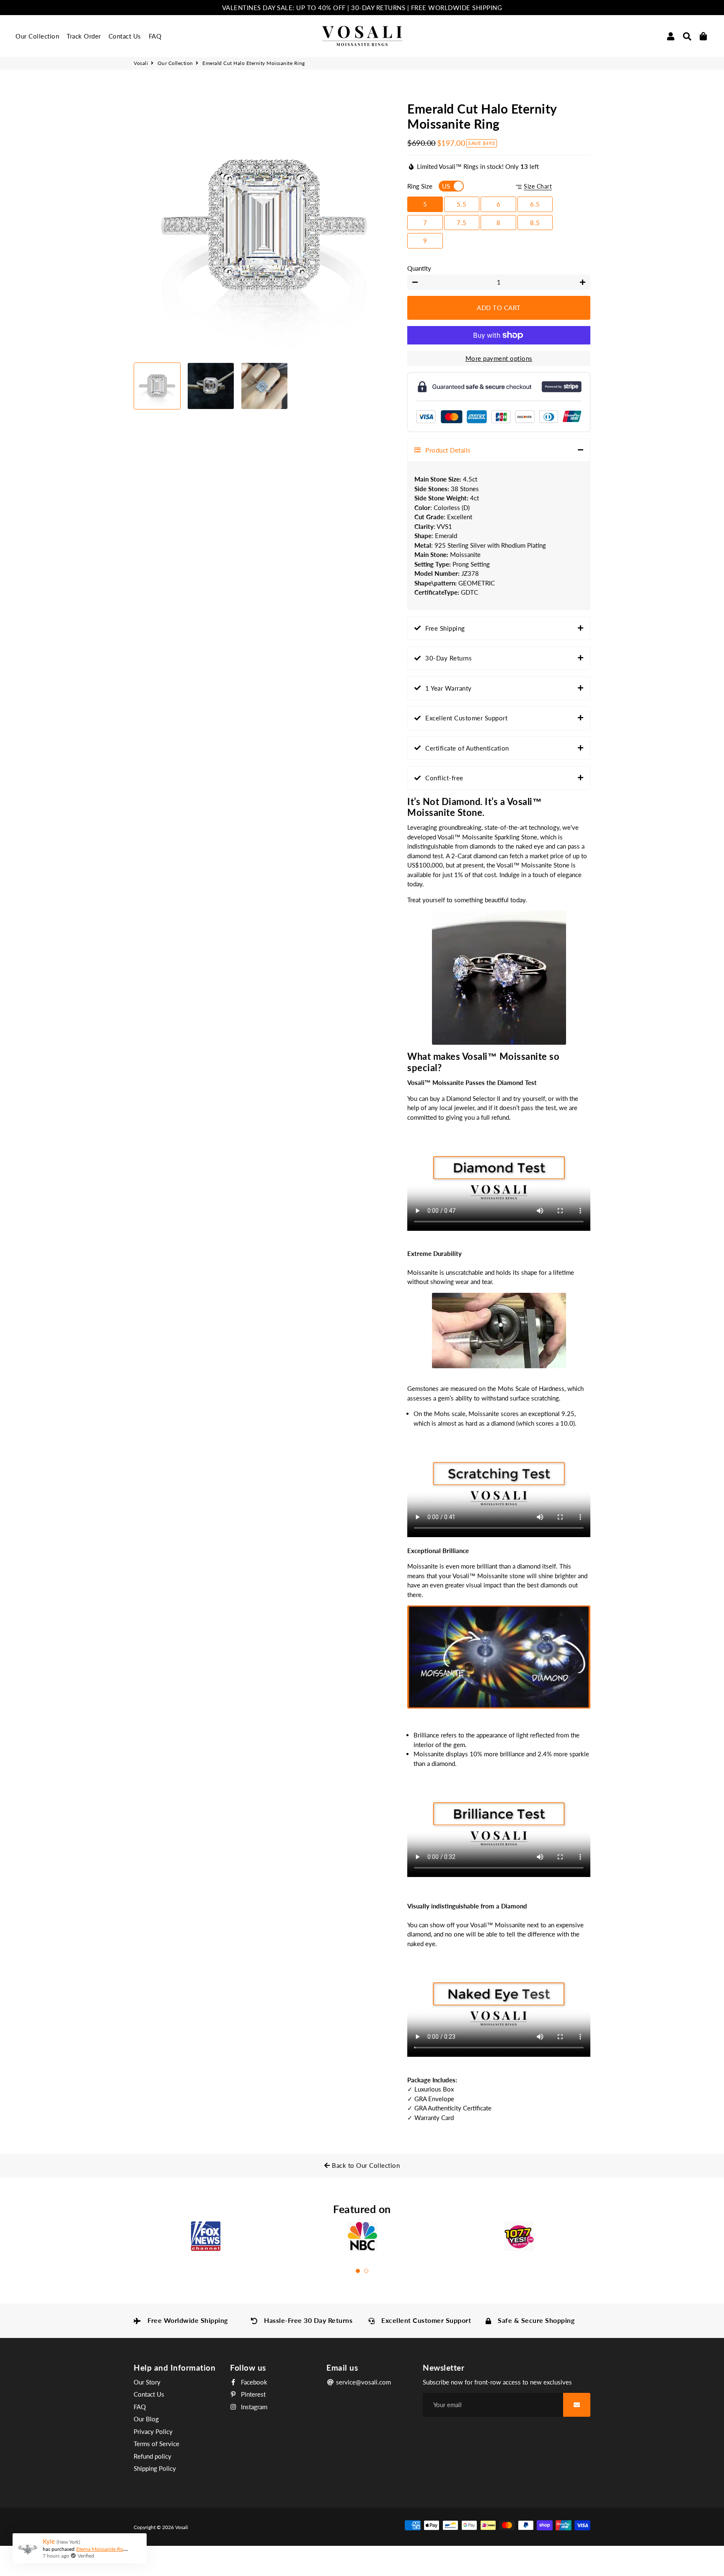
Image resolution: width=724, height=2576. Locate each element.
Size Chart (538, 186)
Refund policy (153, 2456)
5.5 (462, 204)
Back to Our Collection (365, 2165)
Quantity (419, 268)
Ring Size (420, 186)
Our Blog (146, 2419)
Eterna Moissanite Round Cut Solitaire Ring (124, 2549)
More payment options (499, 358)
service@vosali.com (363, 2382)
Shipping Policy (155, 2468)
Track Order (84, 36)
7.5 (462, 223)
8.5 (535, 223)
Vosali (141, 63)
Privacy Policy (153, 2431)
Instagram (253, 2407)
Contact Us (125, 36)
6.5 (535, 204)
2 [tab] (366, 2271)
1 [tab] (358, 2271)
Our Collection (37, 36)
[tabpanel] (206, 2239)
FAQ (155, 36)
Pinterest (252, 2394)
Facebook (253, 2382)
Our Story (147, 2382)
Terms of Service (156, 2444)
